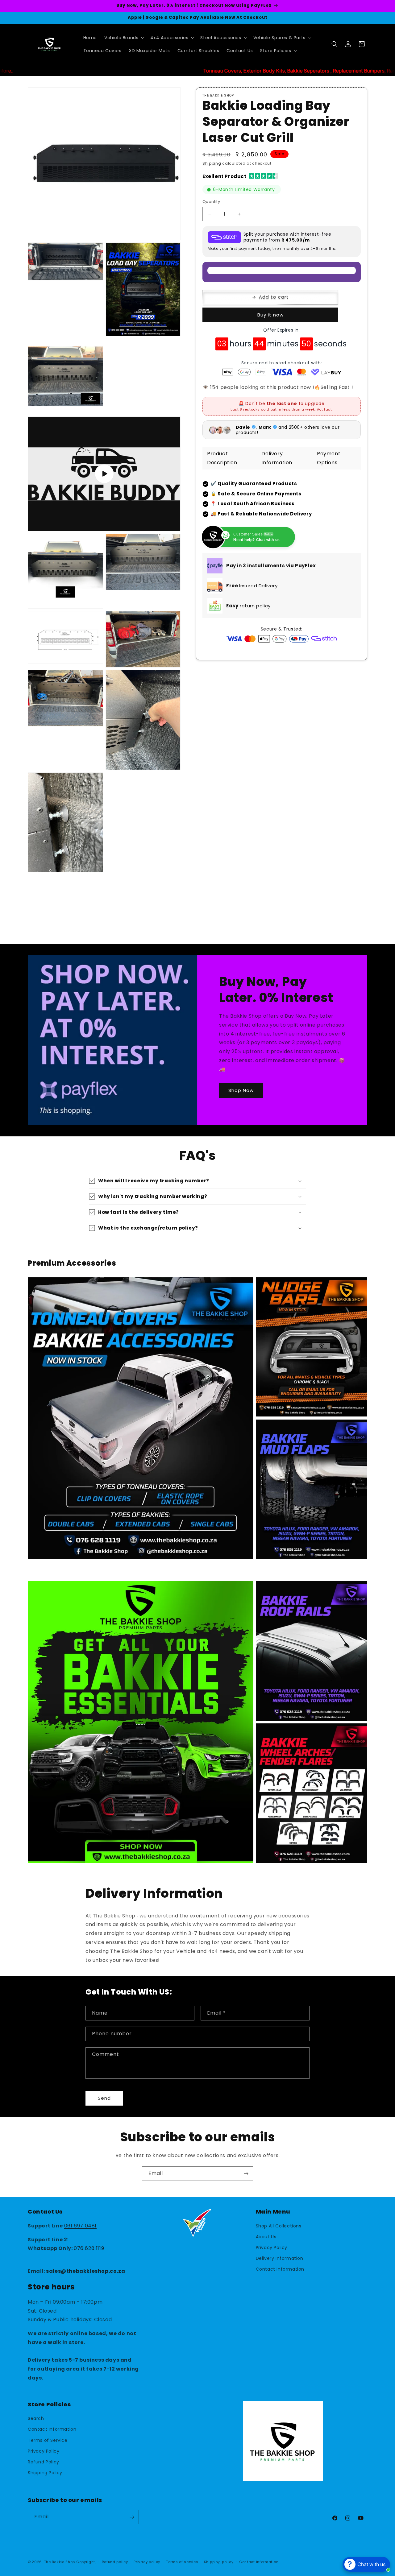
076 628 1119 (89, 2248)
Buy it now (270, 315)
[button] (124, 38)
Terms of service (182, 2562)
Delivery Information (280, 2258)
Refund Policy (44, 2462)
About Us (266, 2236)
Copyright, (86, 2562)
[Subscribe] (246, 2174)
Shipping (212, 163)
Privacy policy (147, 2562)
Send (104, 2098)
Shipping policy (219, 2562)
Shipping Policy (45, 2473)
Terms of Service (48, 2440)
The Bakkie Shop (60, 2562)
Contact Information (280, 2269)
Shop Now (241, 1090)
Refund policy (115, 2562)
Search (36, 2419)
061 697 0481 (80, 2225)
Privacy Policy (272, 2247)
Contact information (259, 2562)
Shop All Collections (279, 2226)
